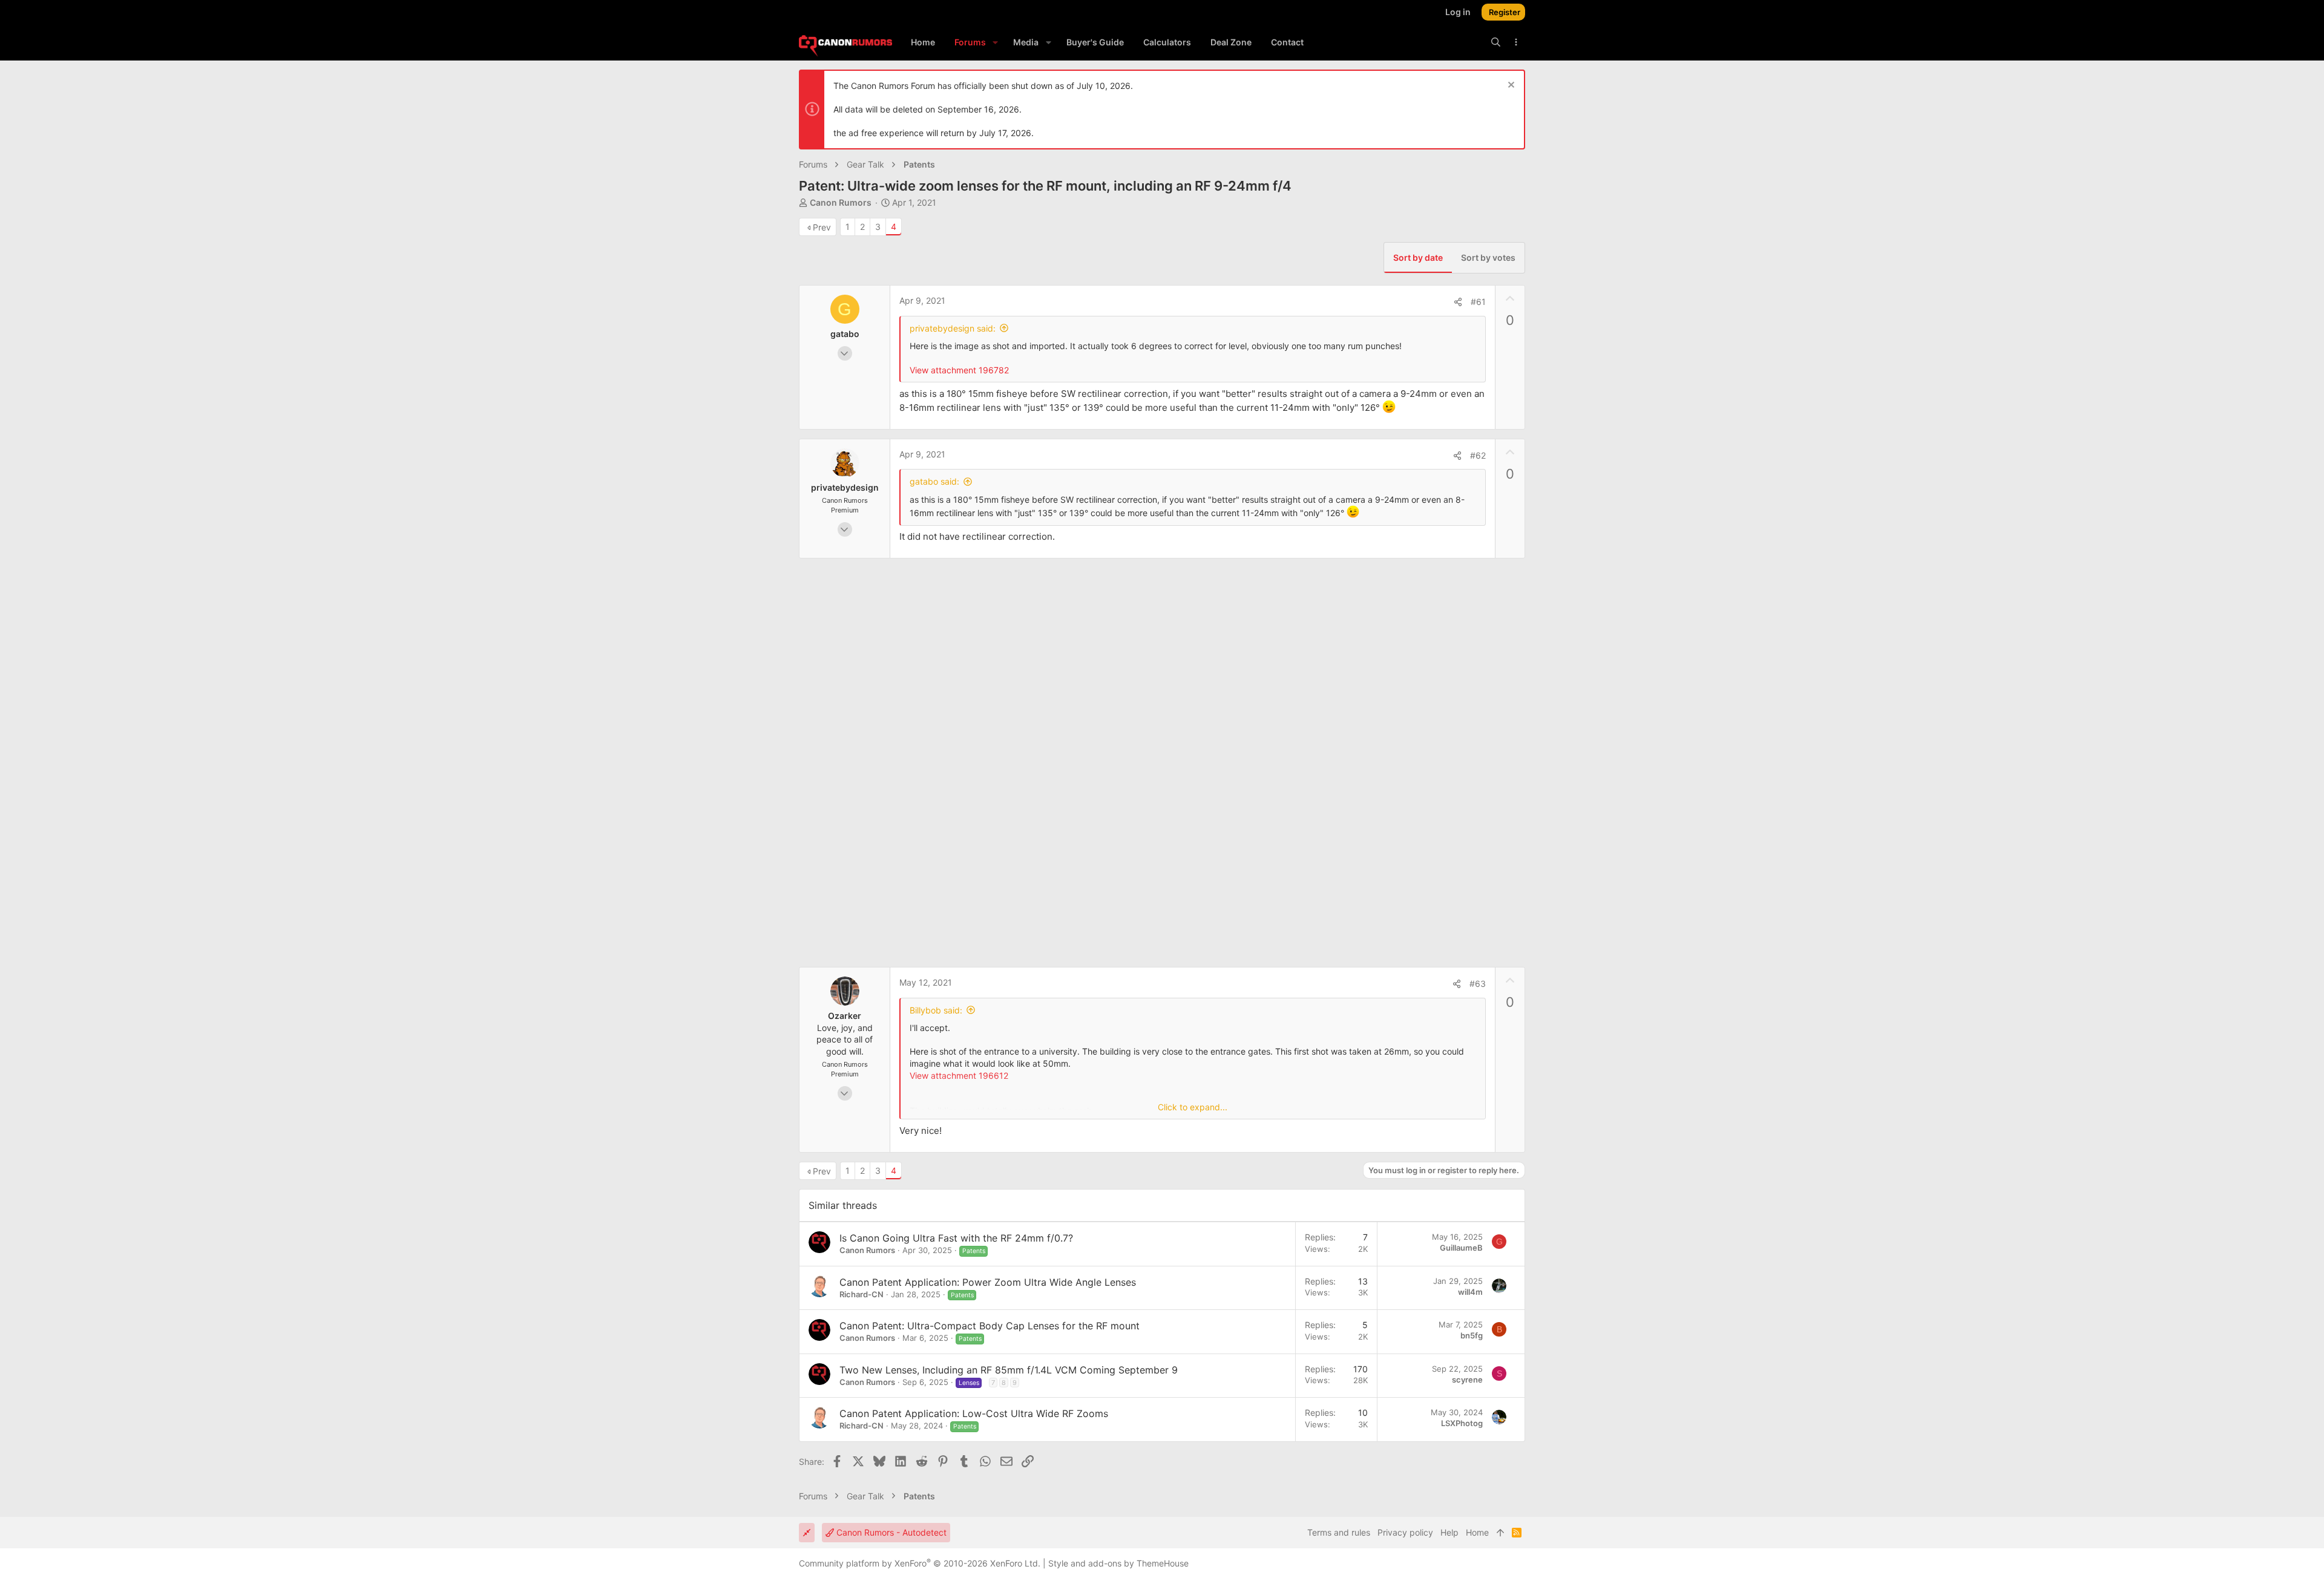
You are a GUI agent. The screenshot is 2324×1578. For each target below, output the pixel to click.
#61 (1478, 302)
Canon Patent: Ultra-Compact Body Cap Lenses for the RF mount (990, 1326)
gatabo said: (934, 481)
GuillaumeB (1461, 1248)
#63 (1478, 984)
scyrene (1467, 1380)
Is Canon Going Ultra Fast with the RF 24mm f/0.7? (956, 1238)
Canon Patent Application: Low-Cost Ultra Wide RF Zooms (974, 1413)
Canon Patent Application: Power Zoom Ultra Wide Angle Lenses (988, 1282)
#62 (1478, 455)
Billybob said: (936, 1010)
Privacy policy (1405, 1532)
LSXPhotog (1462, 1423)
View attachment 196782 (959, 370)
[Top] (1500, 1533)
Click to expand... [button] (1193, 1107)
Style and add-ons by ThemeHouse (1118, 1563)
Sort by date (1418, 257)
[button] (995, 42)
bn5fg (1472, 1335)
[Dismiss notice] (1510, 86)
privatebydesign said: (953, 328)
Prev (822, 227)
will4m (1470, 1292)
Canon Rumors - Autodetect (890, 1532)
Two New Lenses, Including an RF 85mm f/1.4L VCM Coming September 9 (1009, 1370)
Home (1477, 1532)
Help (1449, 1532)
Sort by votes (1488, 257)
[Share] (1458, 302)
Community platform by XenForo (920, 1563)
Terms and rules (1339, 1532)
